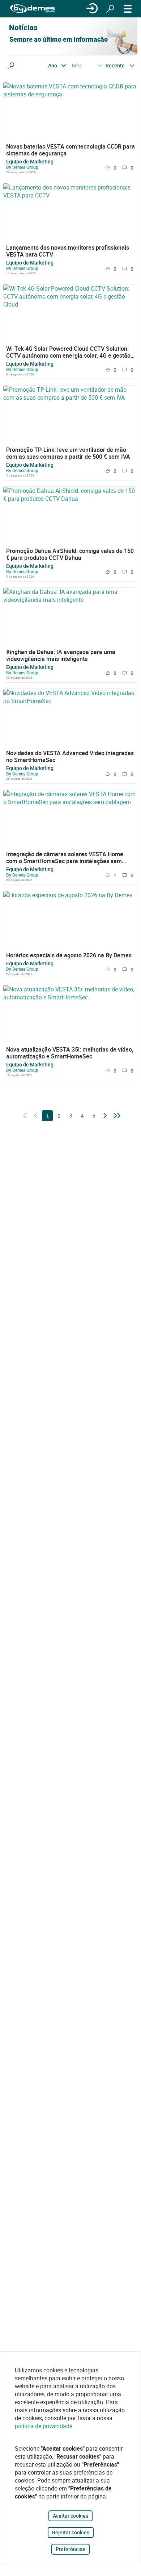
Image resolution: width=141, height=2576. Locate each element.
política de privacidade (44, 2426)
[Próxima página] (105, 1116)
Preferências (70, 2549)
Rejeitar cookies (71, 2532)
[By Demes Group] (33, 9)
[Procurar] (110, 9)
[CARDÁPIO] (128, 9)
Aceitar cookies (70, 2516)
